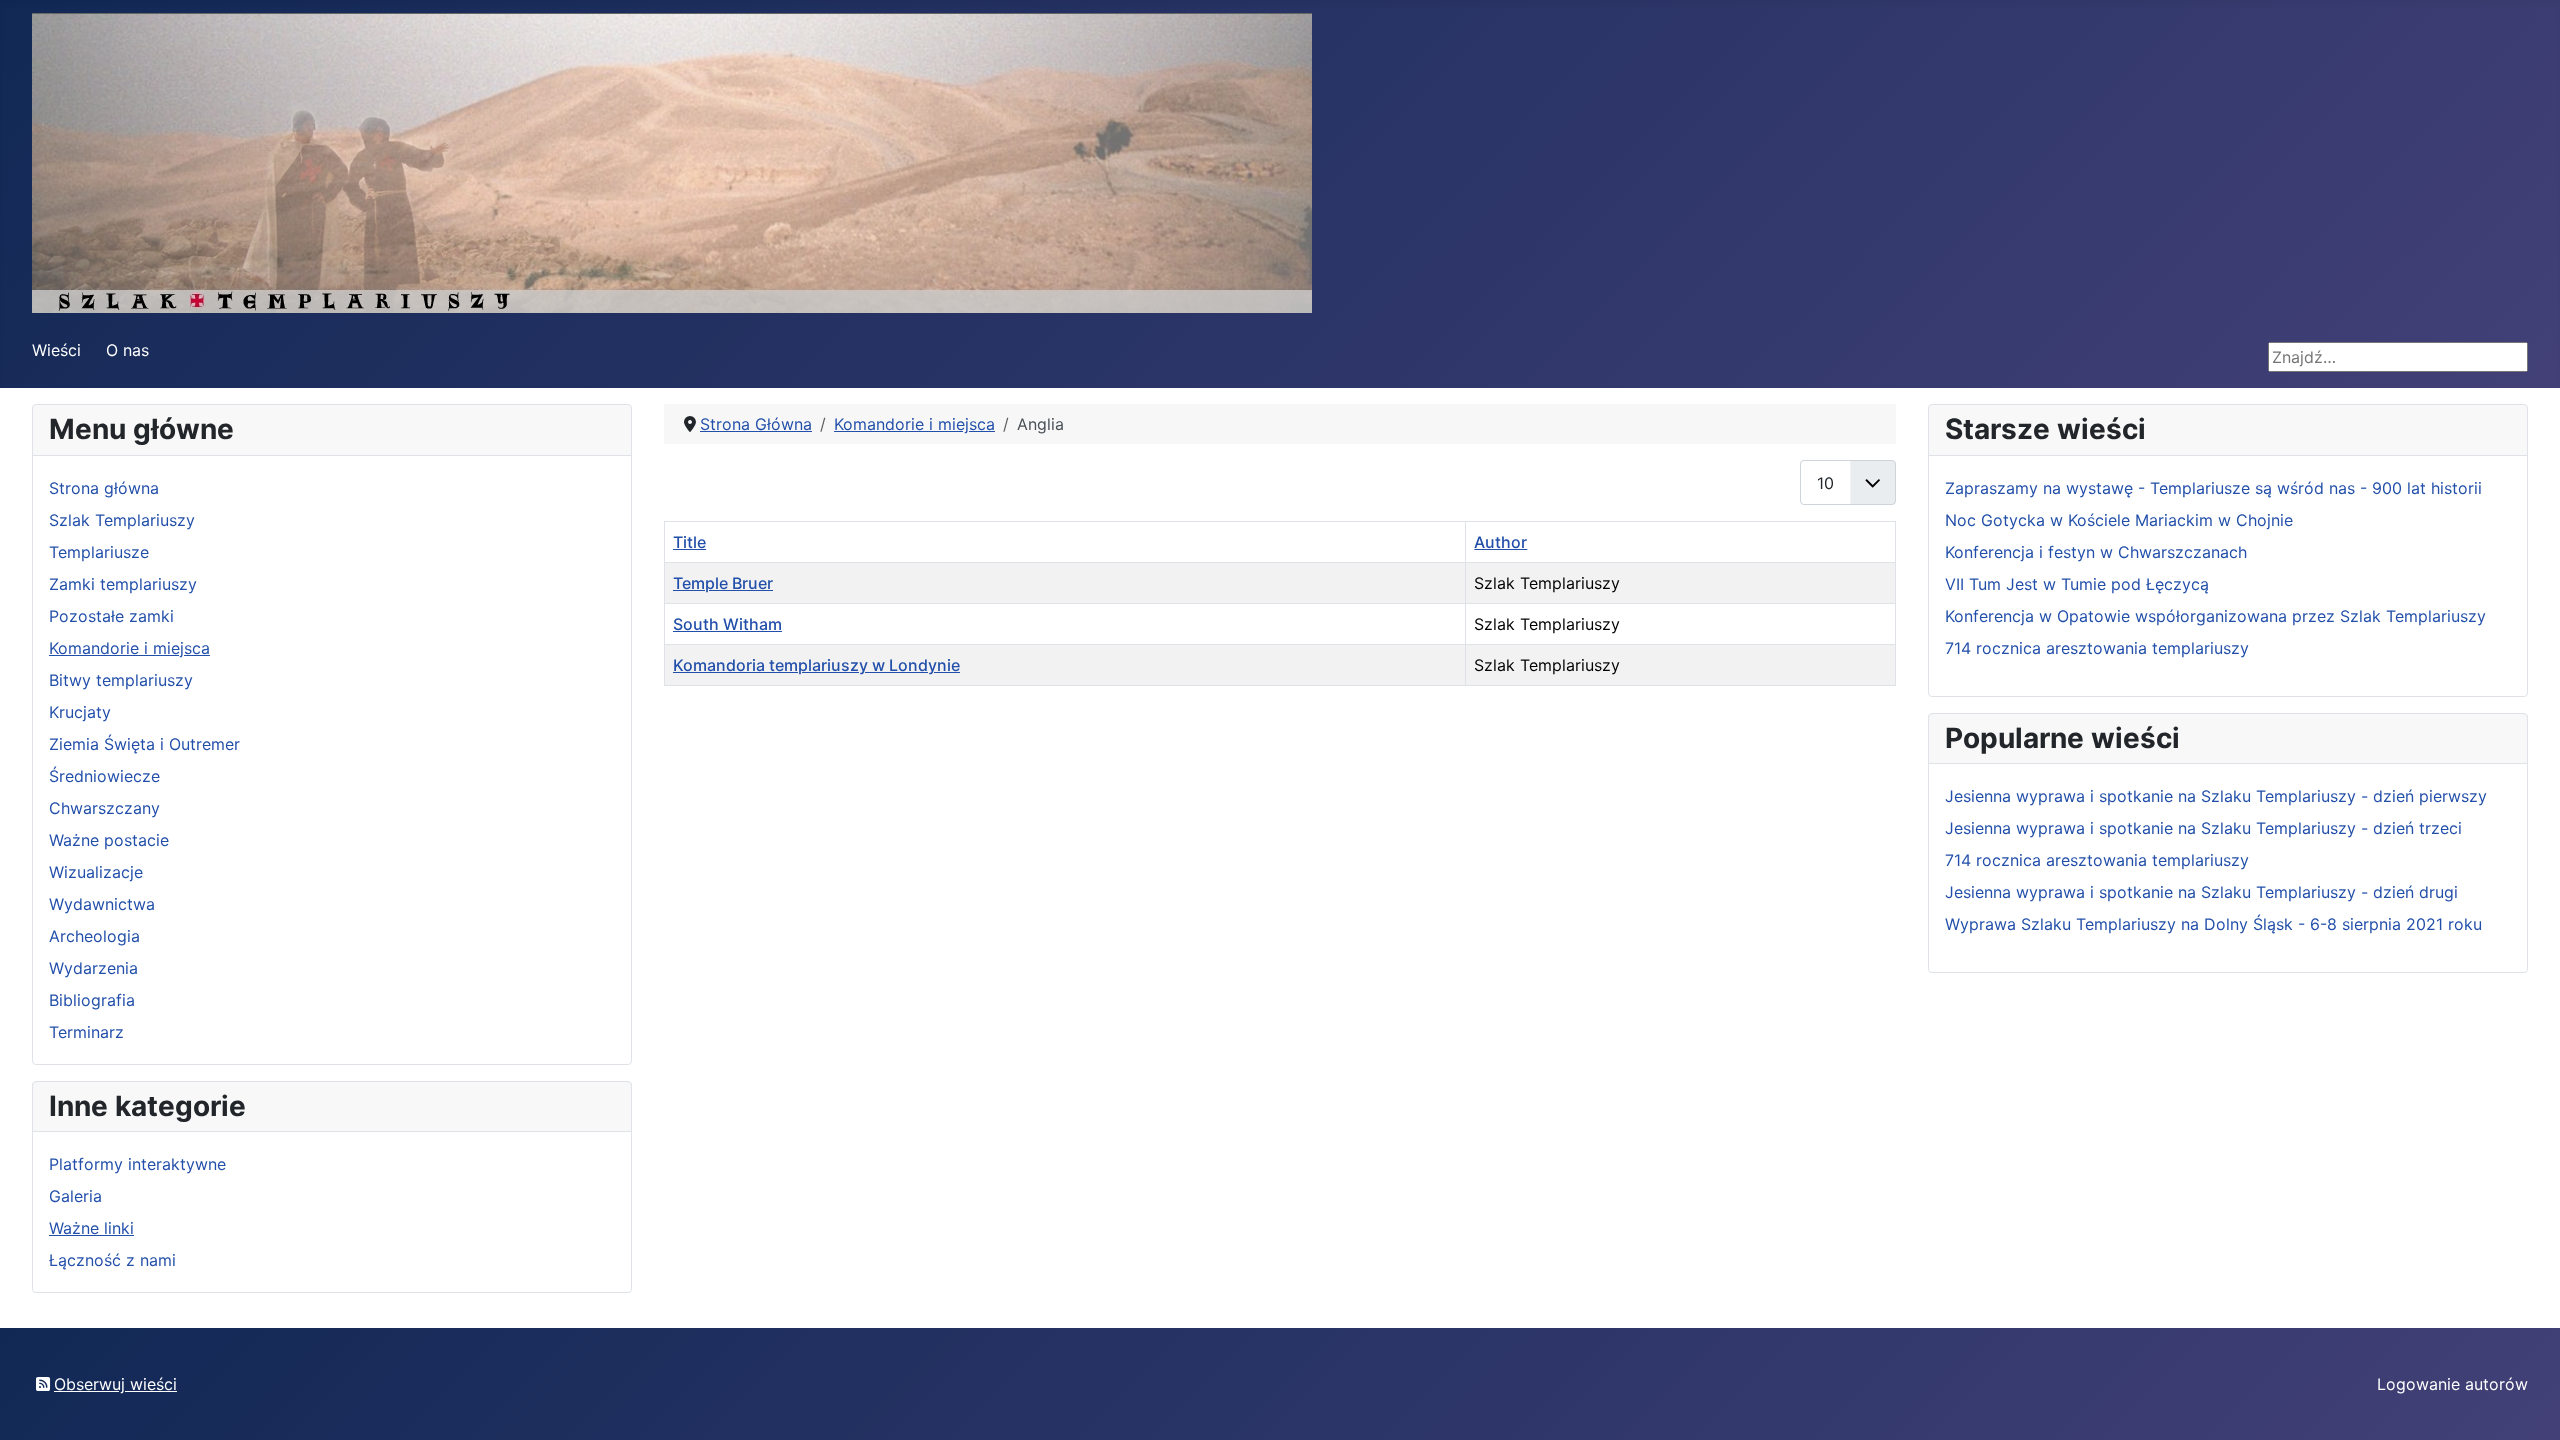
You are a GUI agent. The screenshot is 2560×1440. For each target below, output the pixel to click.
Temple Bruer (723, 583)
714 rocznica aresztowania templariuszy (2097, 648)
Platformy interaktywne (137, 1164)
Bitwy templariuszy (121, 680)
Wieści (56, 350)
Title (689, 542)
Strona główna (104, 488)
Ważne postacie (109, 840)
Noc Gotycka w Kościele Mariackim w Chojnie (2119, 520)
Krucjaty (80, 712)
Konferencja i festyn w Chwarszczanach (2096, 552)
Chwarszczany (104, 808)
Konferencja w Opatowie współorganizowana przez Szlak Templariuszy (2215, 616)
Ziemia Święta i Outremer (144, 744)
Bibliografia (92, 1000)
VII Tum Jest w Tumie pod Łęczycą (2077, 584)
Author (1500, 542)
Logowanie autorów (2452, 1384)
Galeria (75, 1196)
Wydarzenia (93, 968)
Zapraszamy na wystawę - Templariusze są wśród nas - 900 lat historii (2213, 488)
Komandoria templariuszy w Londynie (816, 665)
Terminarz (86, 1032)
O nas (127, 350)
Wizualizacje (96, 872)
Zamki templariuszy (123, 584)
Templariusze (99, 552)
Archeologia (94, 936)
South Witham (727, 624)
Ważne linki (91, 1228)
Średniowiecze (104, 776)
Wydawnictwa (102, 904)
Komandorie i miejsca (129, 648)
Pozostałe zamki (111, 616)
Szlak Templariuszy (122, 520)
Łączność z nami (112, 1260)
